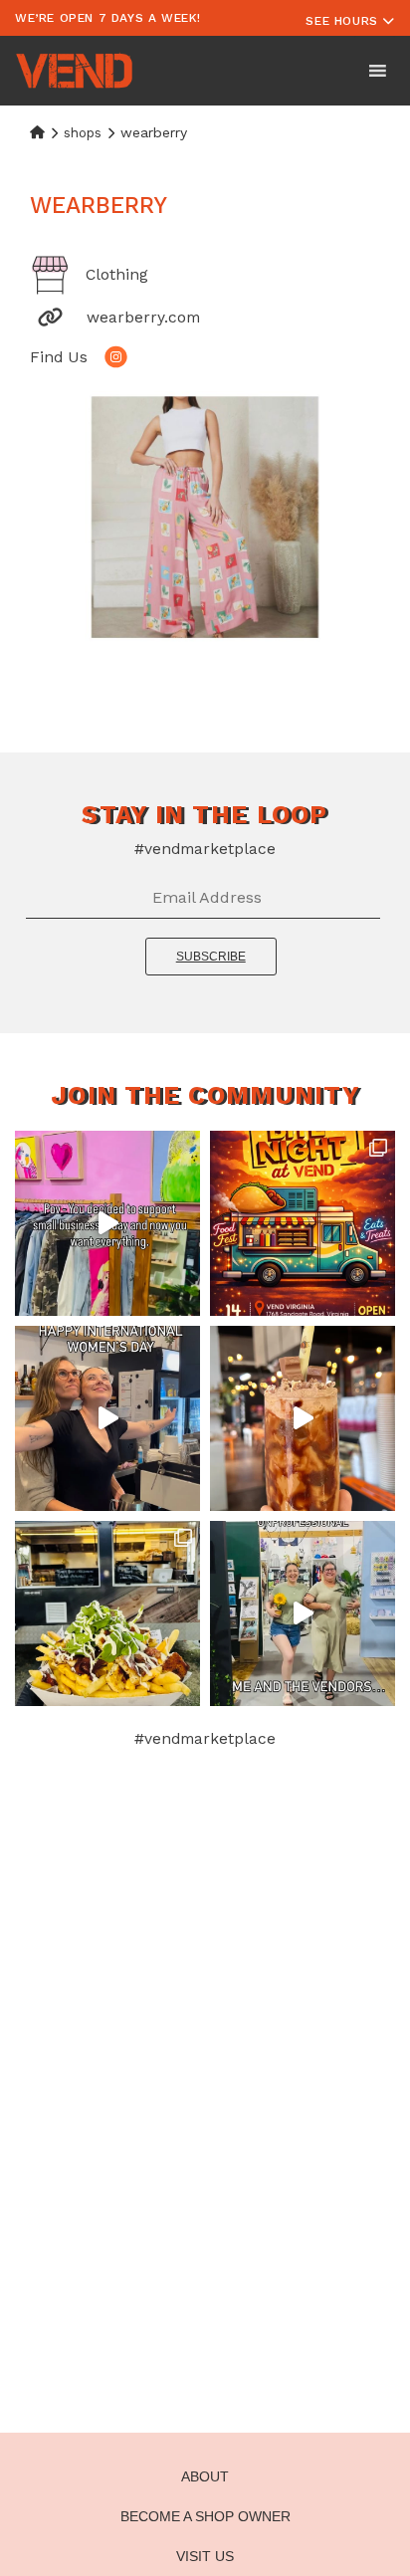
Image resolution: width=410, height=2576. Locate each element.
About (205, 2476)
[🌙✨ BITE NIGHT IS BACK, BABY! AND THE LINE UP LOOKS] (107, 1613)
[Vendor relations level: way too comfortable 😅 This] (303, 1613)
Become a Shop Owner (205, 2516)
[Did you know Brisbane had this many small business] (107, 1223)
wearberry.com (143, 317)
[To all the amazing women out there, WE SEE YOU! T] (107, 1418)
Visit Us (205, 2556)
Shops (83, 133)
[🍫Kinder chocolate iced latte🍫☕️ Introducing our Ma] (303, 1418)
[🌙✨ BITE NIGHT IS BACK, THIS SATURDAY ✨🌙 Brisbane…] (303, 1223)
